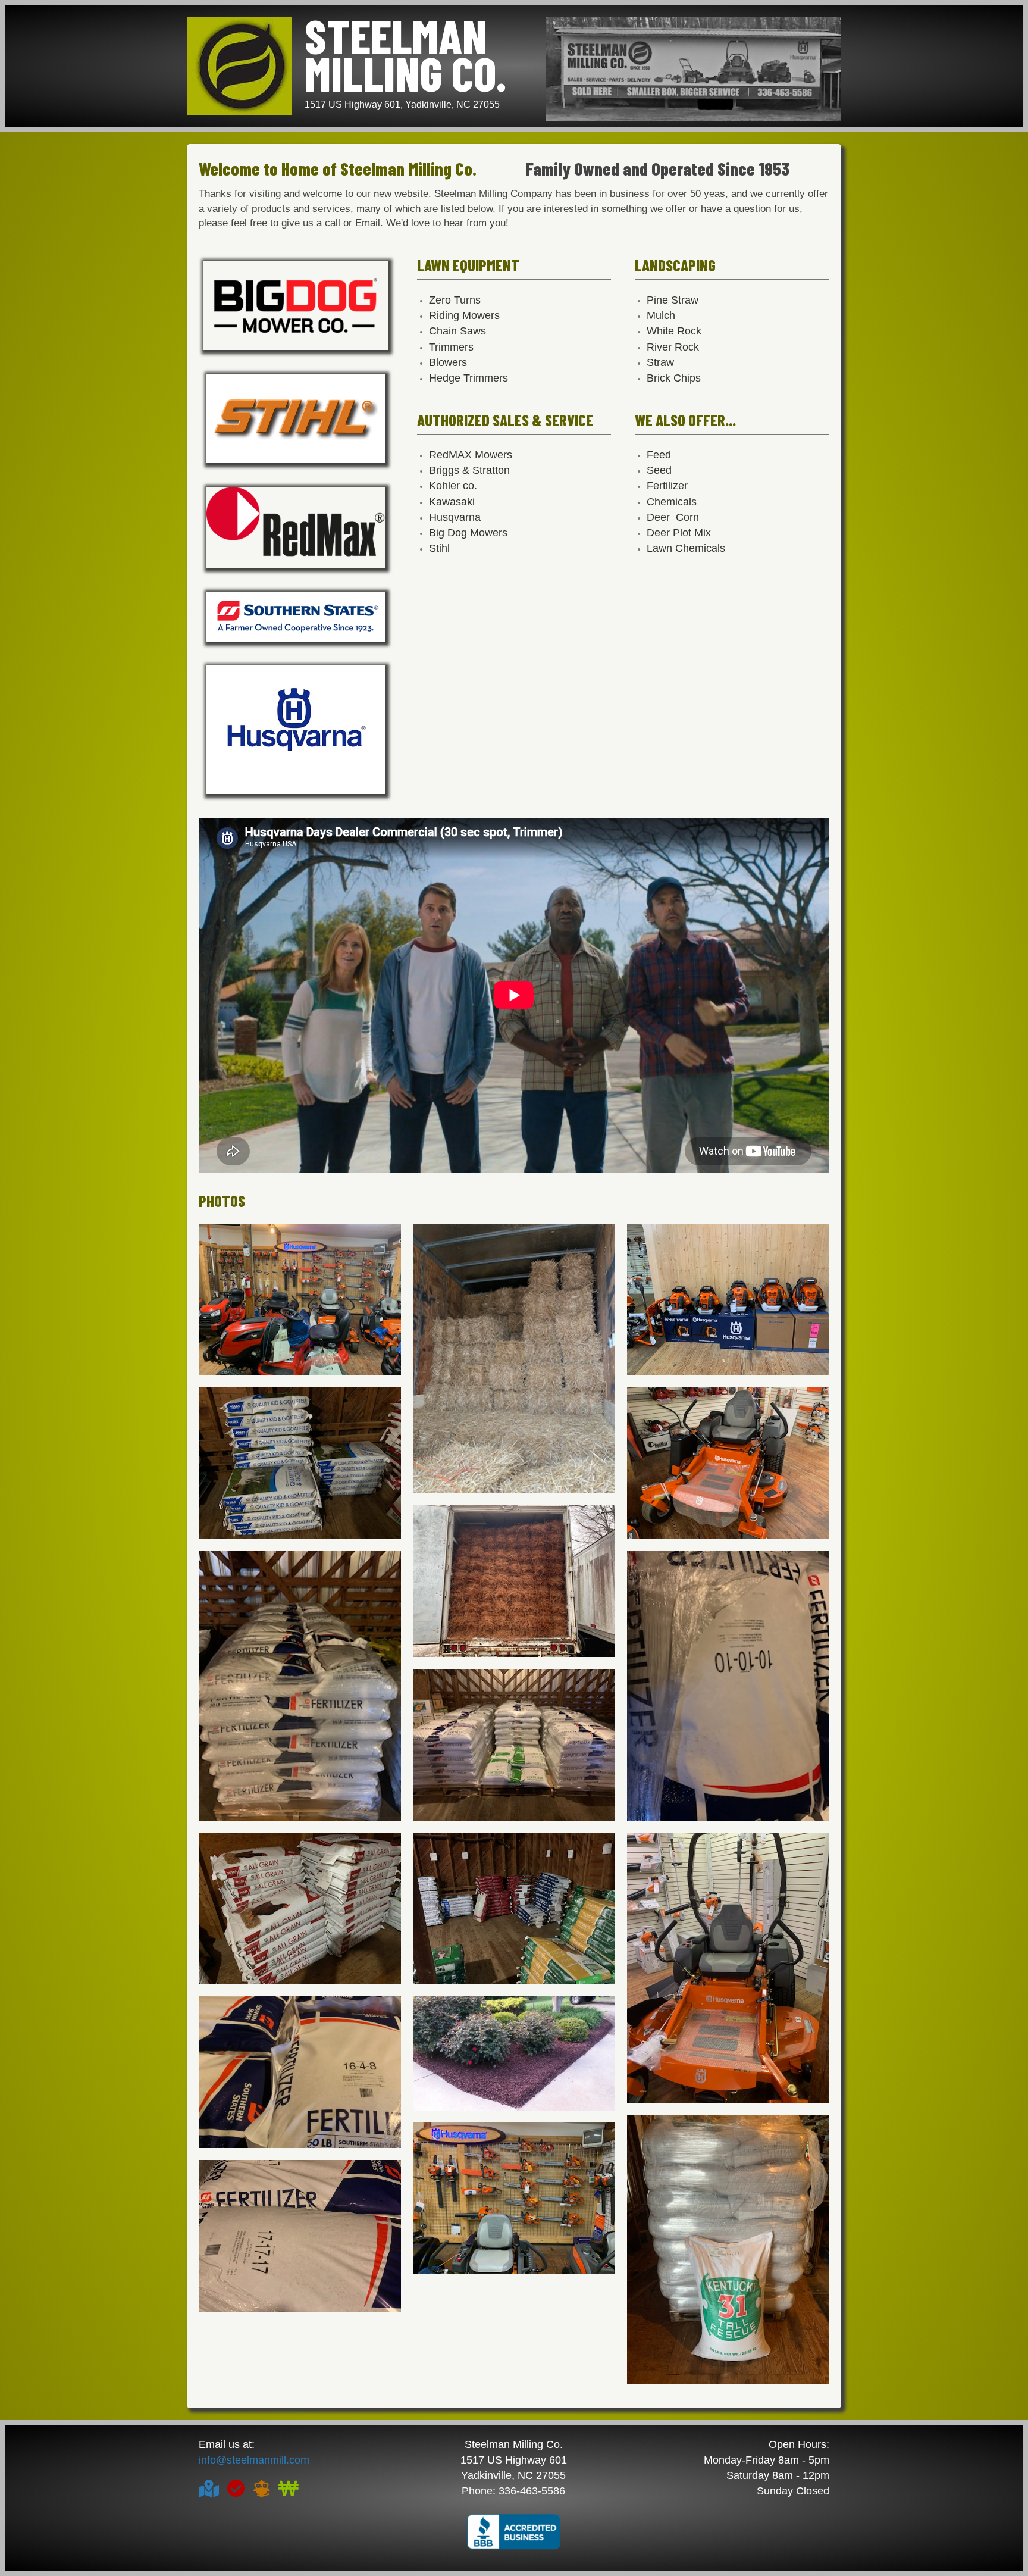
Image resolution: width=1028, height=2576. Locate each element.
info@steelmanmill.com (254, 2460)
